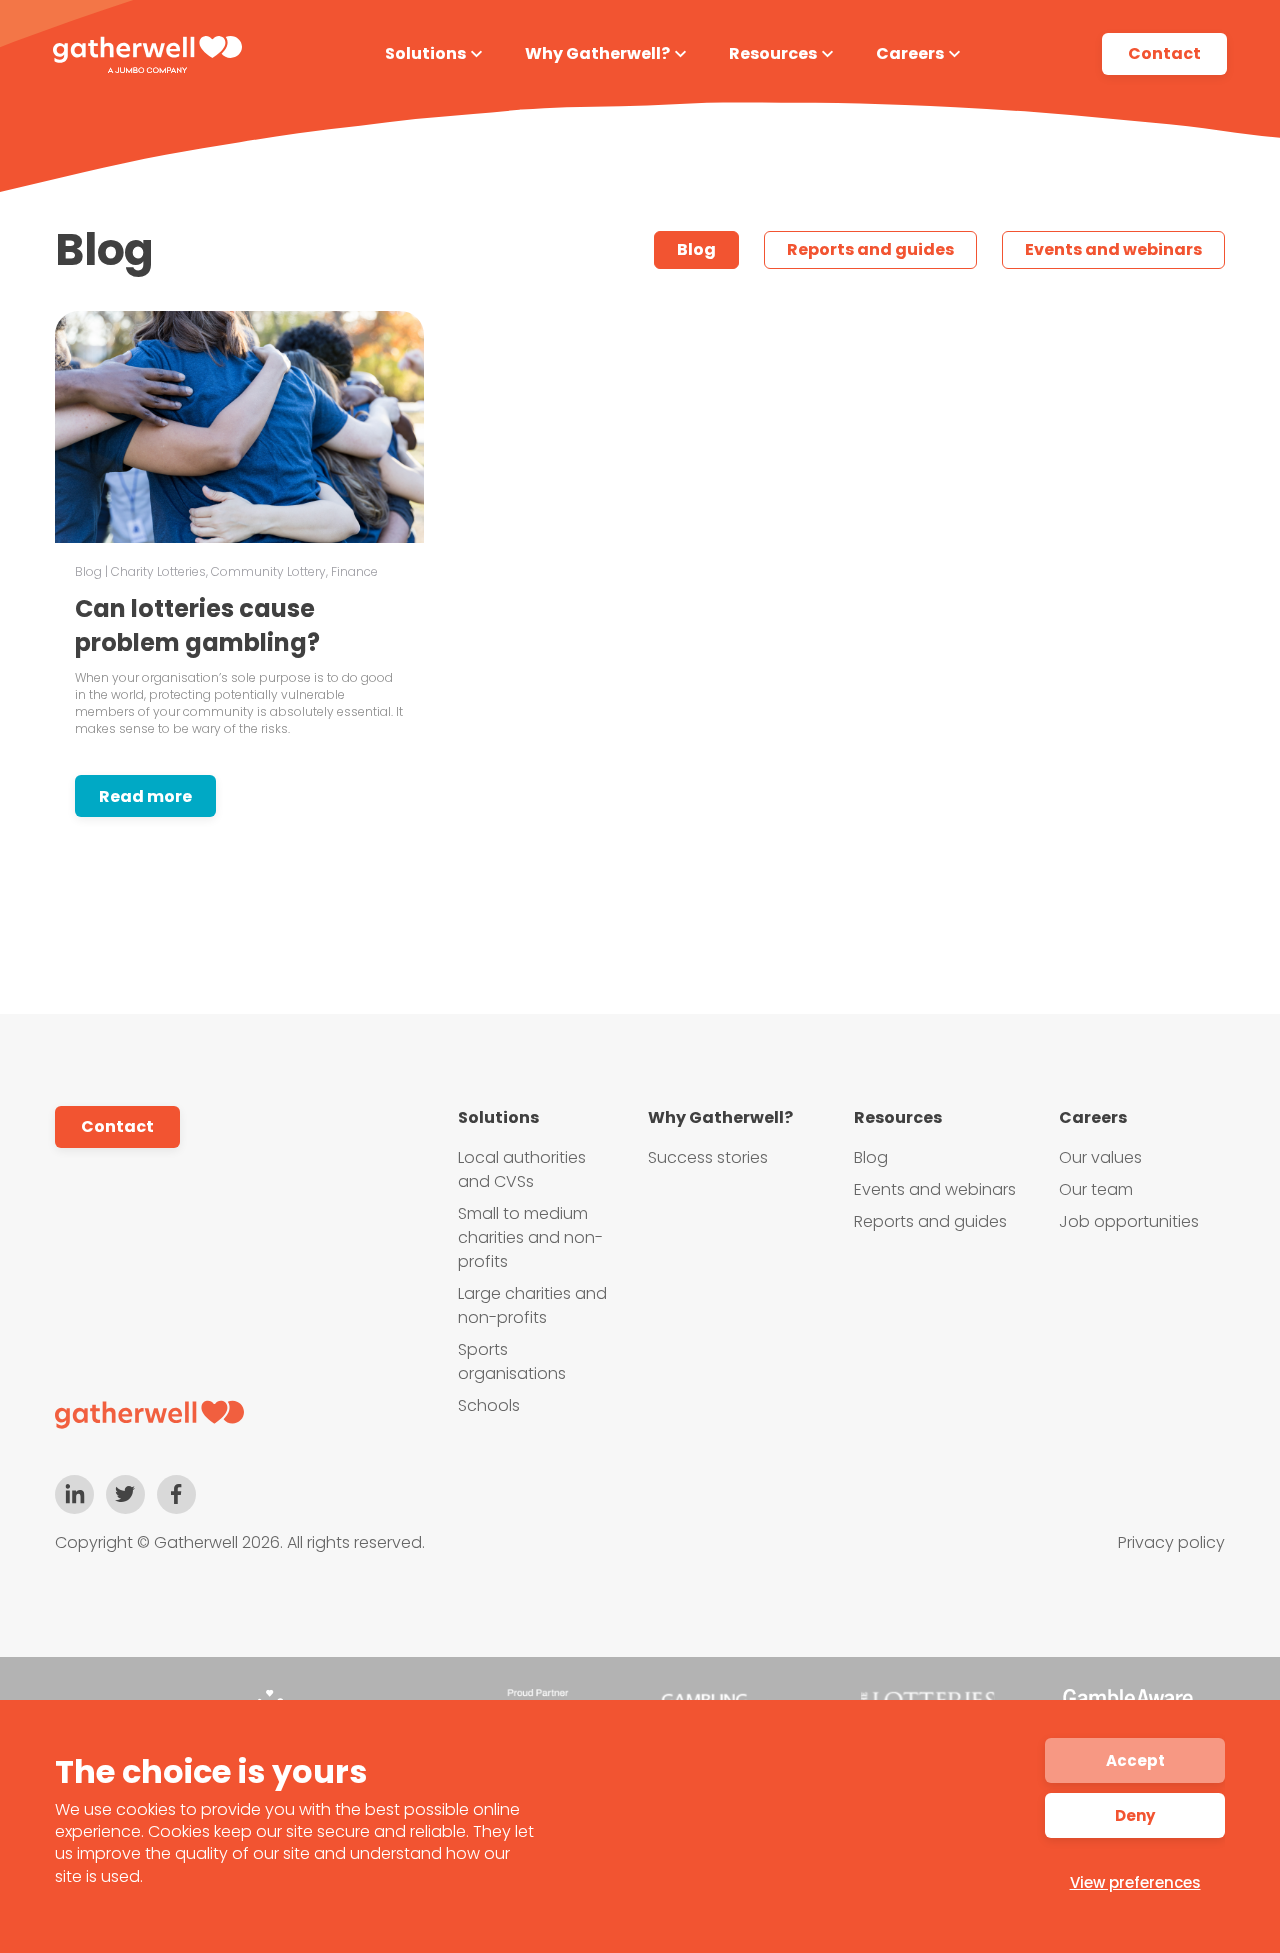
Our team (1096, 1189)
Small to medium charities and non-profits (530, 1237)
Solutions (425, 53)
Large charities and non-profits (532, 1305)
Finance (354, 571)
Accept (1135, 1760)
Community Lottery (268, 571)
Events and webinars (1113, 249)
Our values (1100, 1157)
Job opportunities (1129, 1221)
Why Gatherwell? (597, 53)
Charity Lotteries (158, 571)
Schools (489, 1405)
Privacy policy (1171, 1542)
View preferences (1135, 1882)
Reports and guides (870, 249)
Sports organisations (512, 1361)
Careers (910, 53)
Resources (773, 53)
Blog (696, 249)
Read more (145, 796)
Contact (1164, 53)
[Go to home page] (151, 1414)
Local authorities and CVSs (522, 1169)
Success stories (708, 1157)
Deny (1135, 1815)
